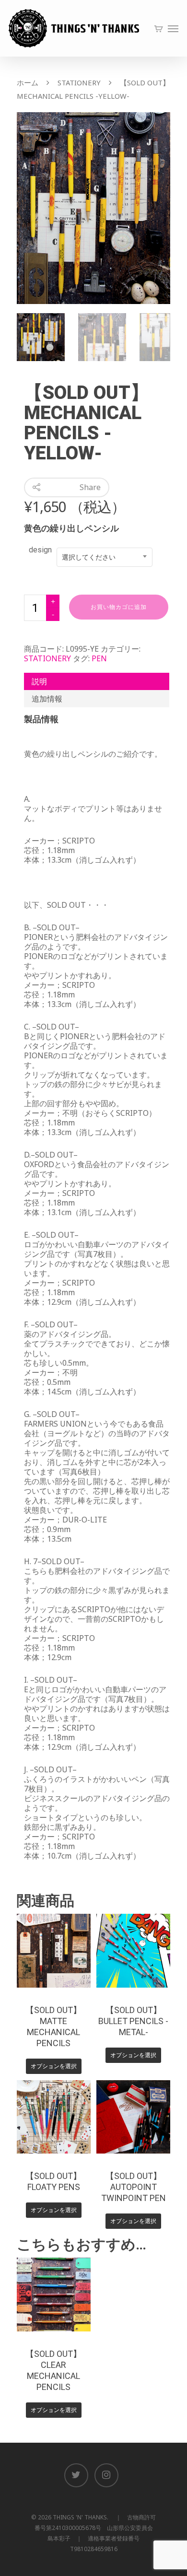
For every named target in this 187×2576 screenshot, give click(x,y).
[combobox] (105, 557)
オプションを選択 (54, 2066)
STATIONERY (79, 82)
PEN (99, 658)
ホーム (28, 82)
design (40, 550)
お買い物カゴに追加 (119, 607)
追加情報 (47, 699)
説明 (39, 681)
